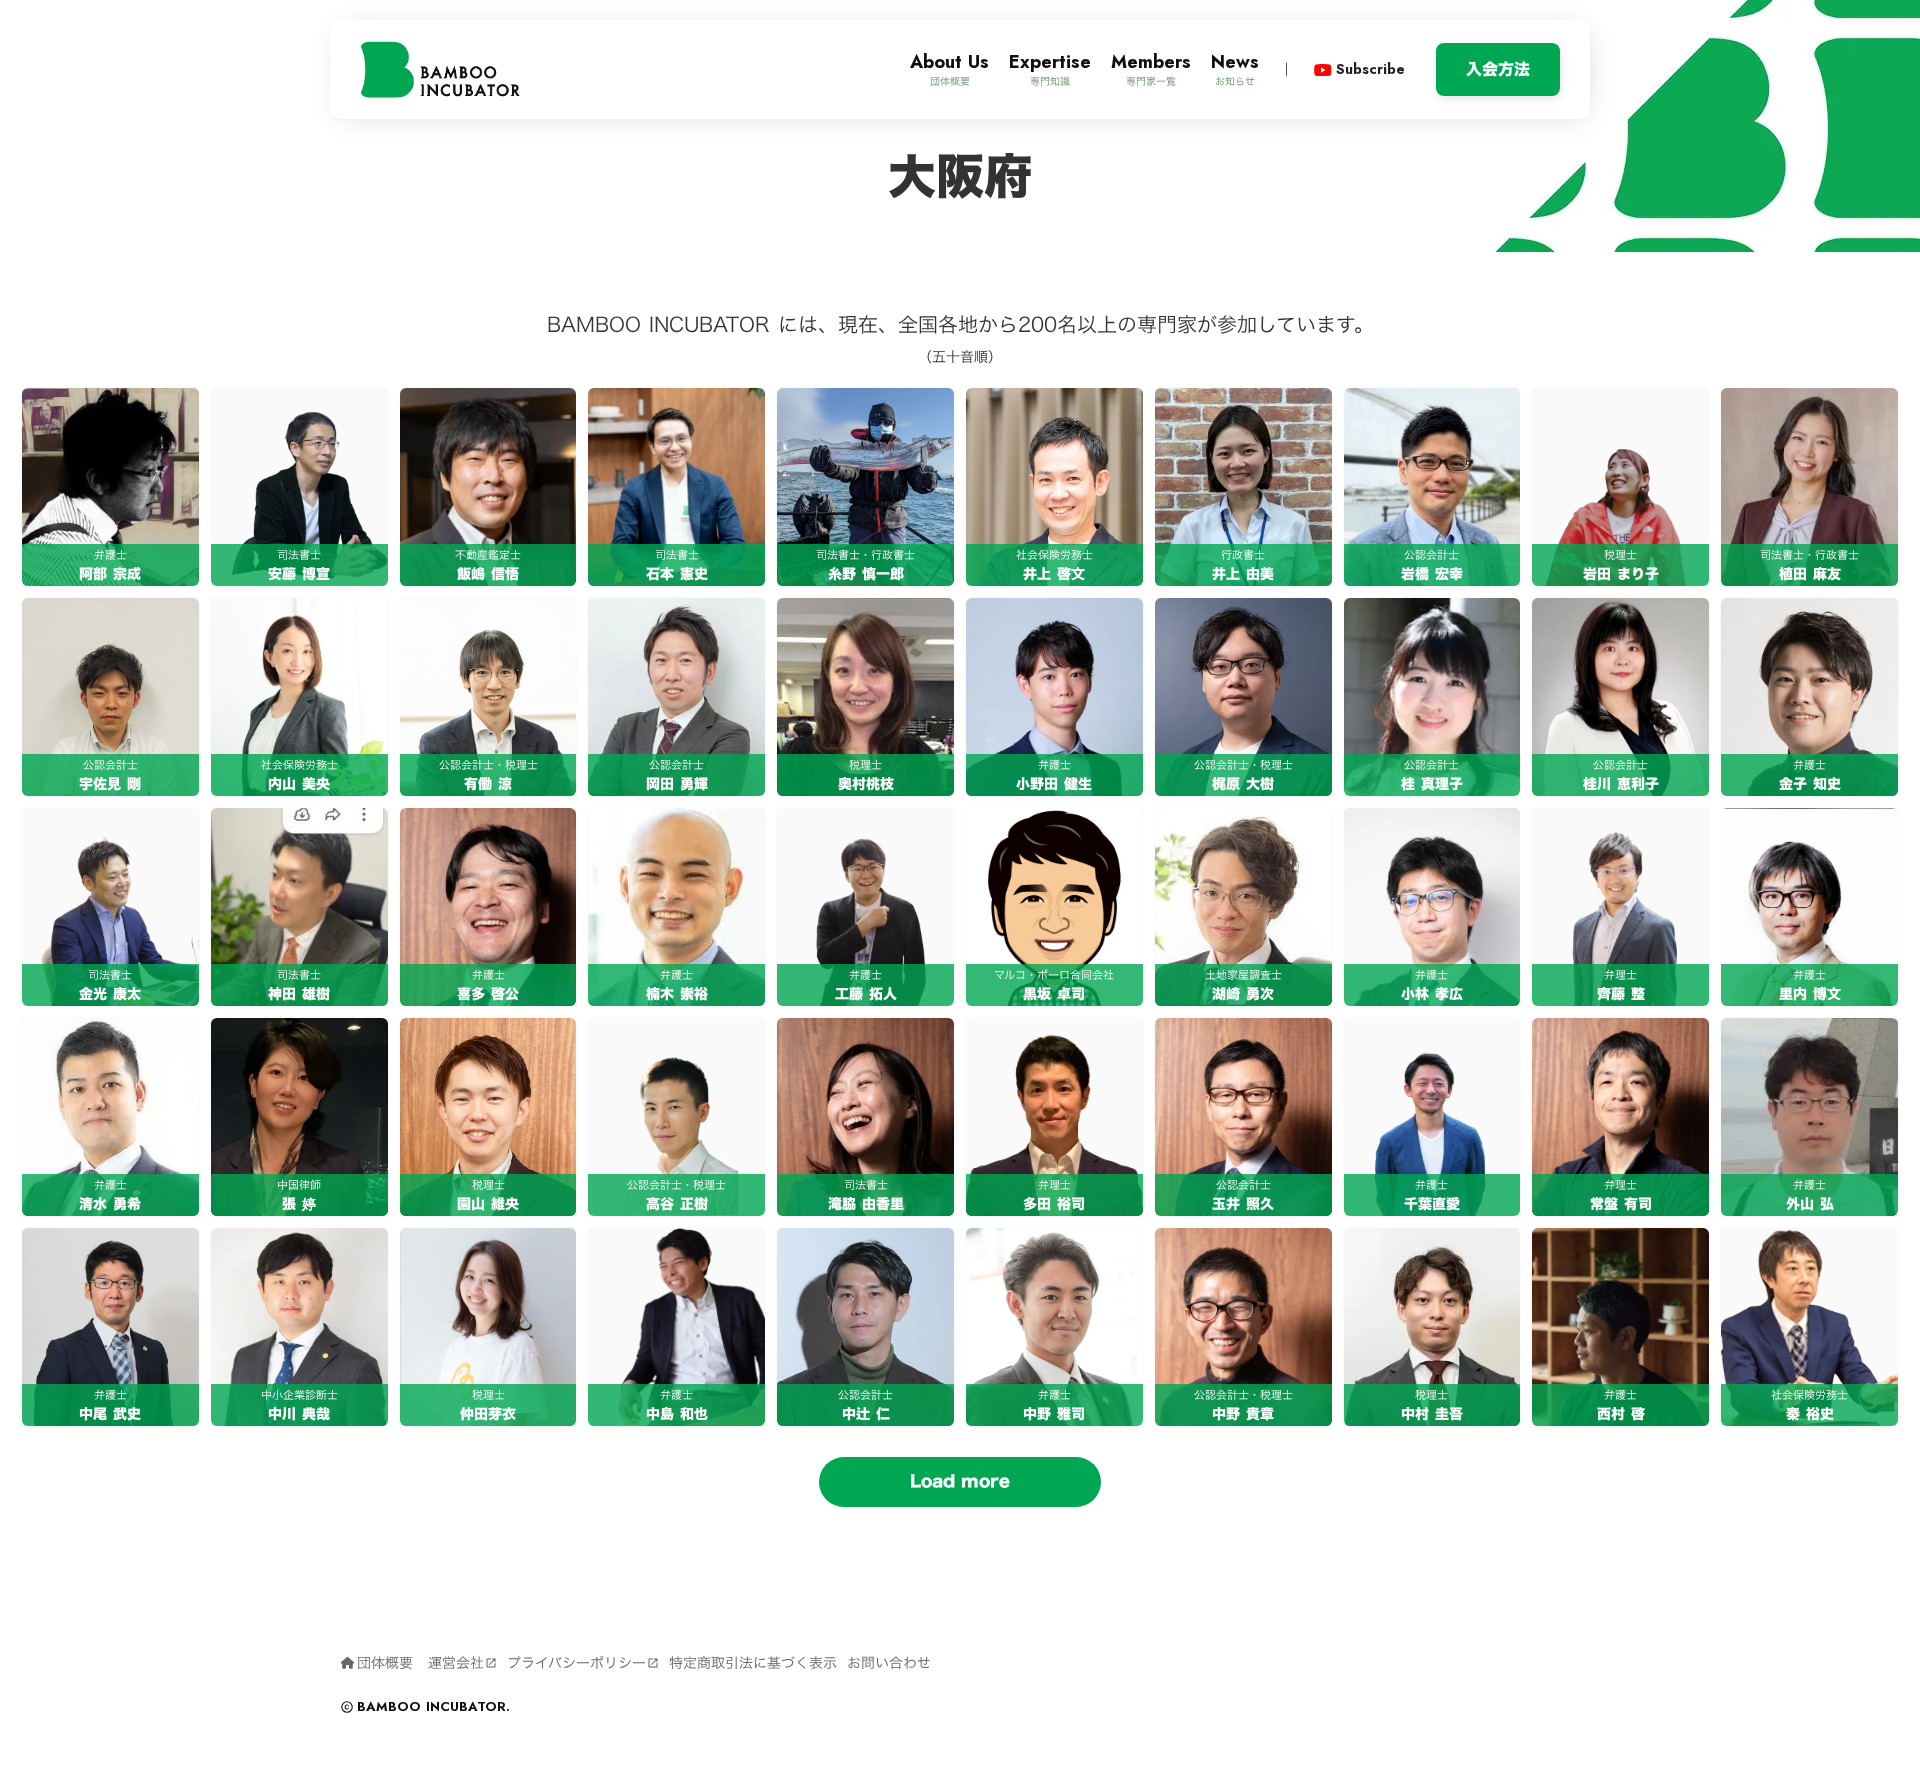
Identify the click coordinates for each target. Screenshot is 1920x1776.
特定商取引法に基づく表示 (753, 1663)
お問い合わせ (889, 1663)
